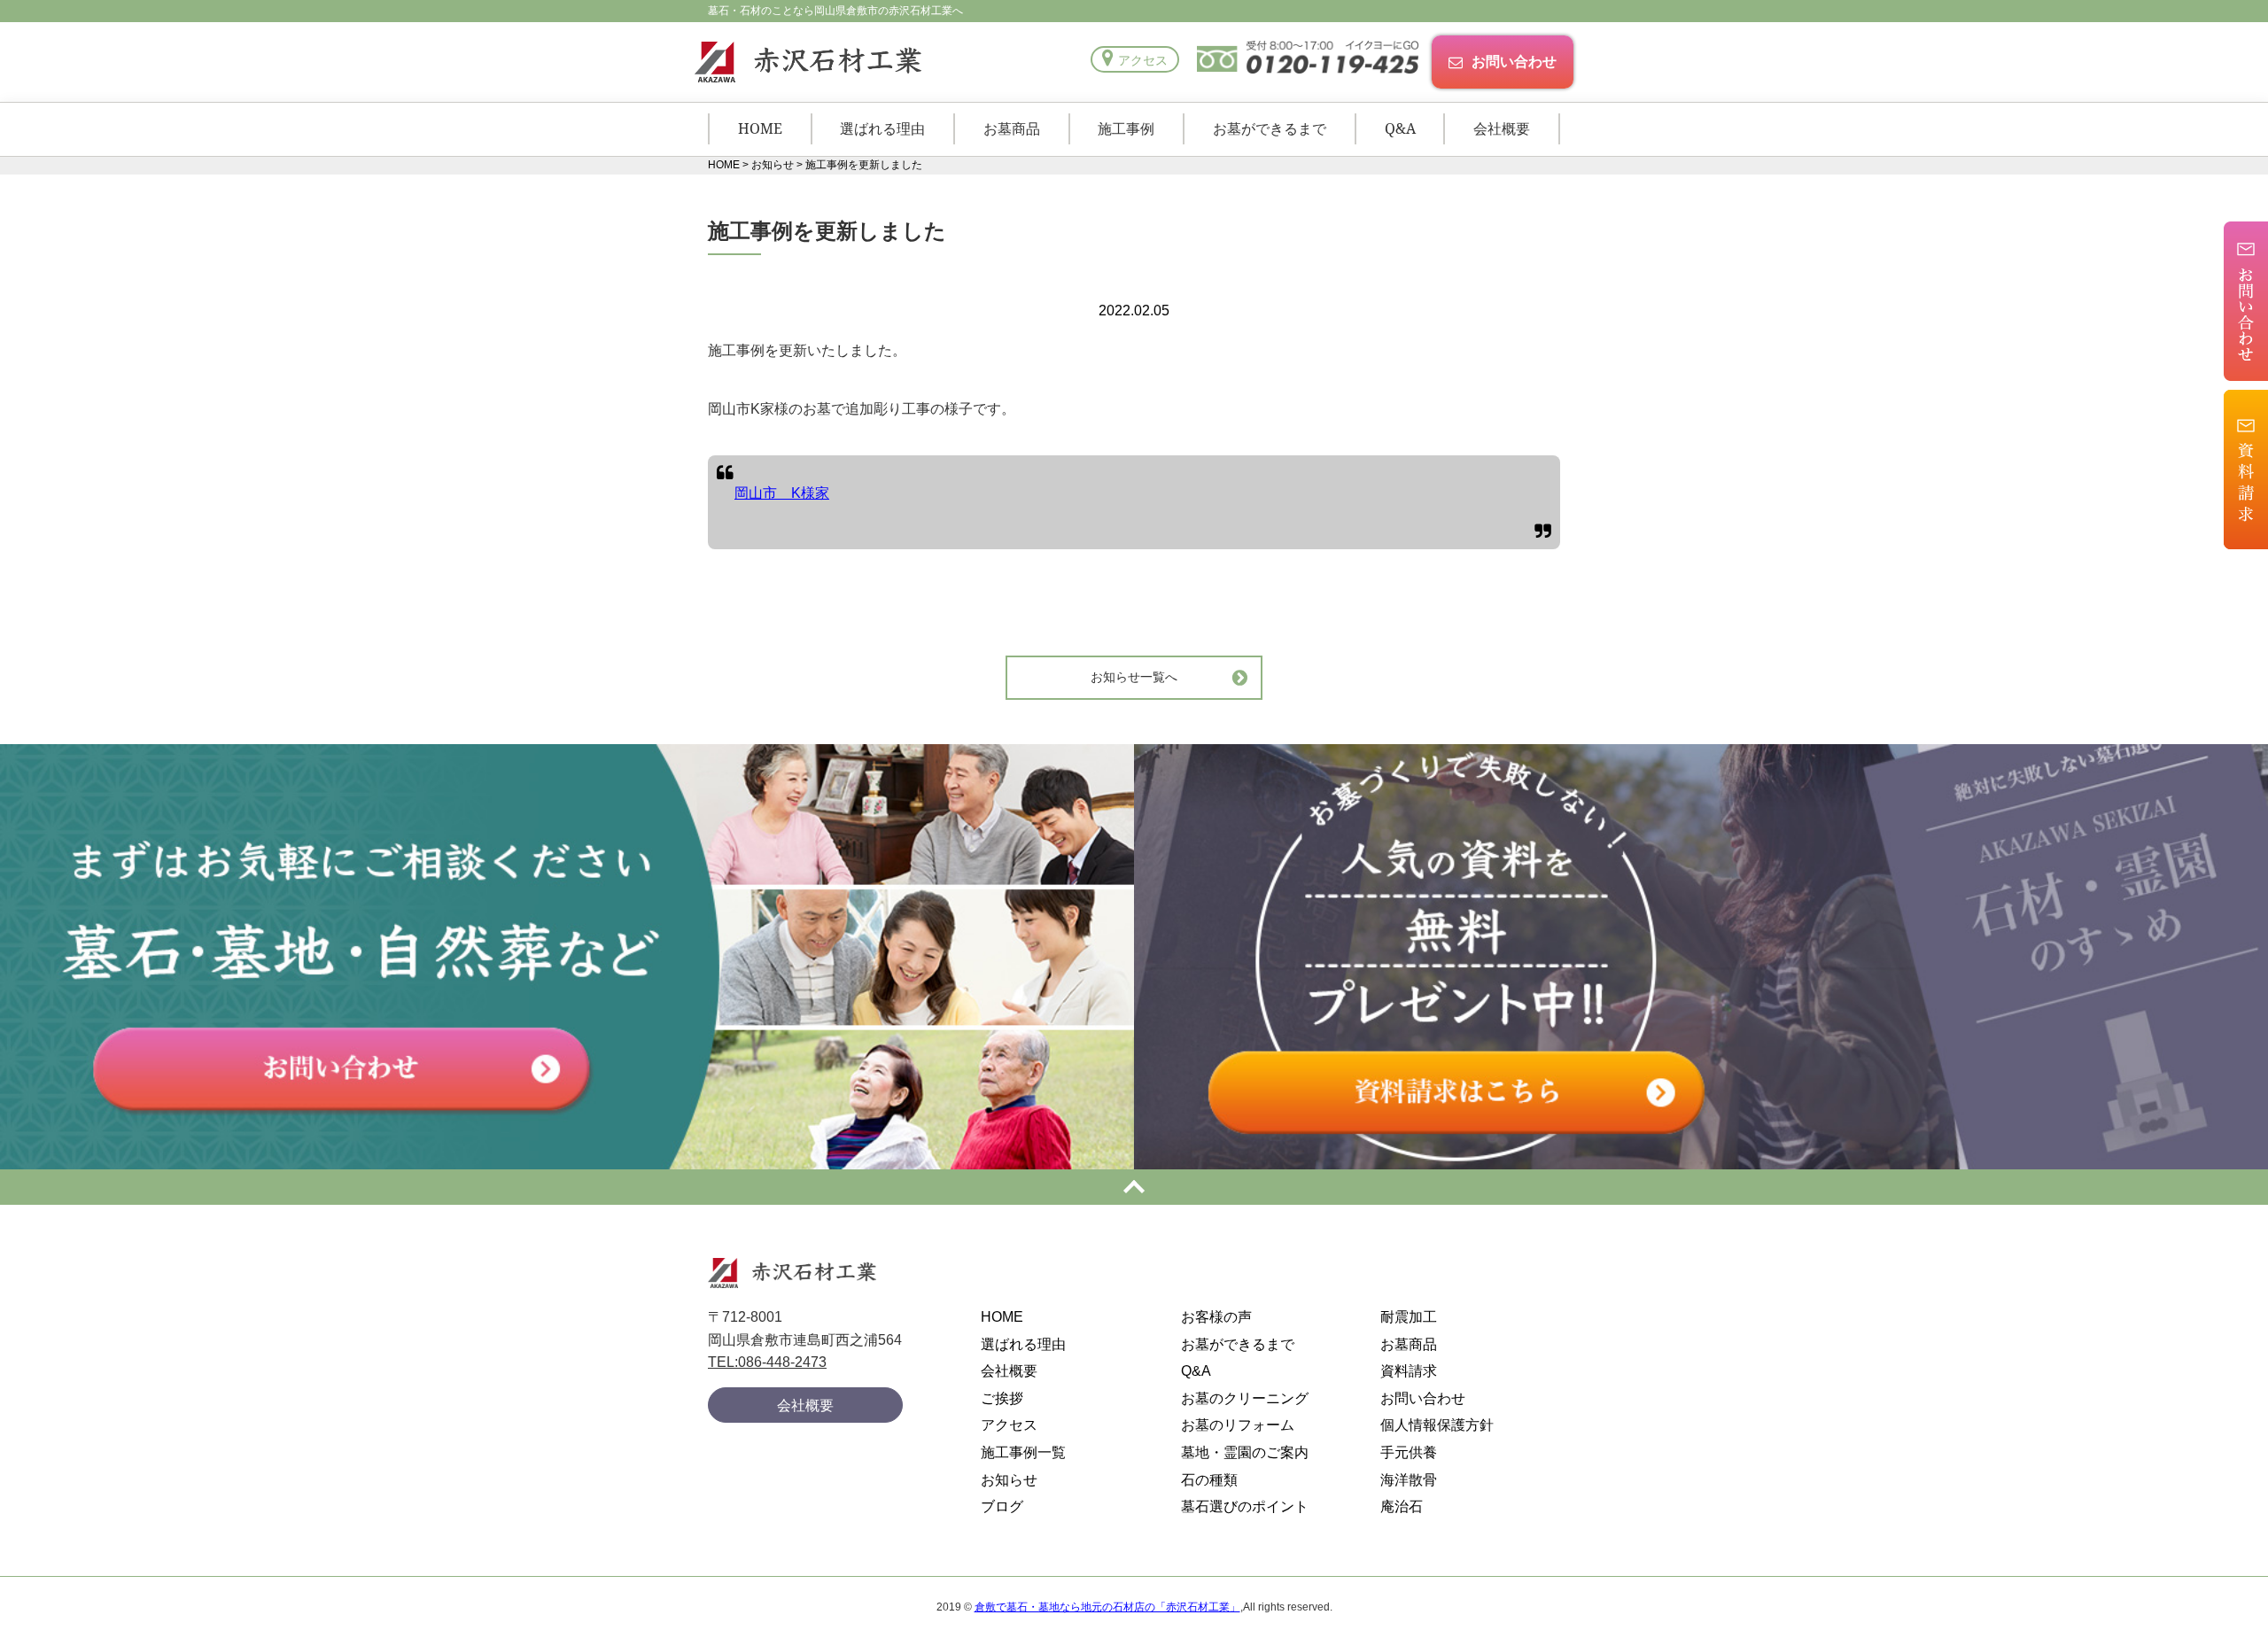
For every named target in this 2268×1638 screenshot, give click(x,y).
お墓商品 (1012, 128)
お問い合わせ (1514, 61)
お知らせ (1009, 1480)
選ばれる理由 (882, 128)
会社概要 (1502, 128)
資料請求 (1409, 1371)
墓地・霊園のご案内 (1245, 1452)
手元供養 (1409, 1452)
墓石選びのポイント (1245, 1506)
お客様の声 (1216, 1317)
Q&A (1400, 128)
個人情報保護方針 (1437, 1425)
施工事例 (1126, 128)
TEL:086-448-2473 (767, 1362)
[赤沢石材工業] (805, 62)
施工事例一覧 (1023, 1452)
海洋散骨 (1409, 1480)
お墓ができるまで (1270, 128)
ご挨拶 (1002, 1398)
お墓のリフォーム (1238, 1425)
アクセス (1143, 60)
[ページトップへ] (1134, 1187)
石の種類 (1209, 1480)
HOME (760, 128)
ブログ (1002, 1506)
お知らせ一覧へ (1134, 677)
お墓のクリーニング (1245, 1398)
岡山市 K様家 (782, 493)
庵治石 (1402, 1506)
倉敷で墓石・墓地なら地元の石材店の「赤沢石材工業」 (1107, 1607)
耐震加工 (1409, 1317)
